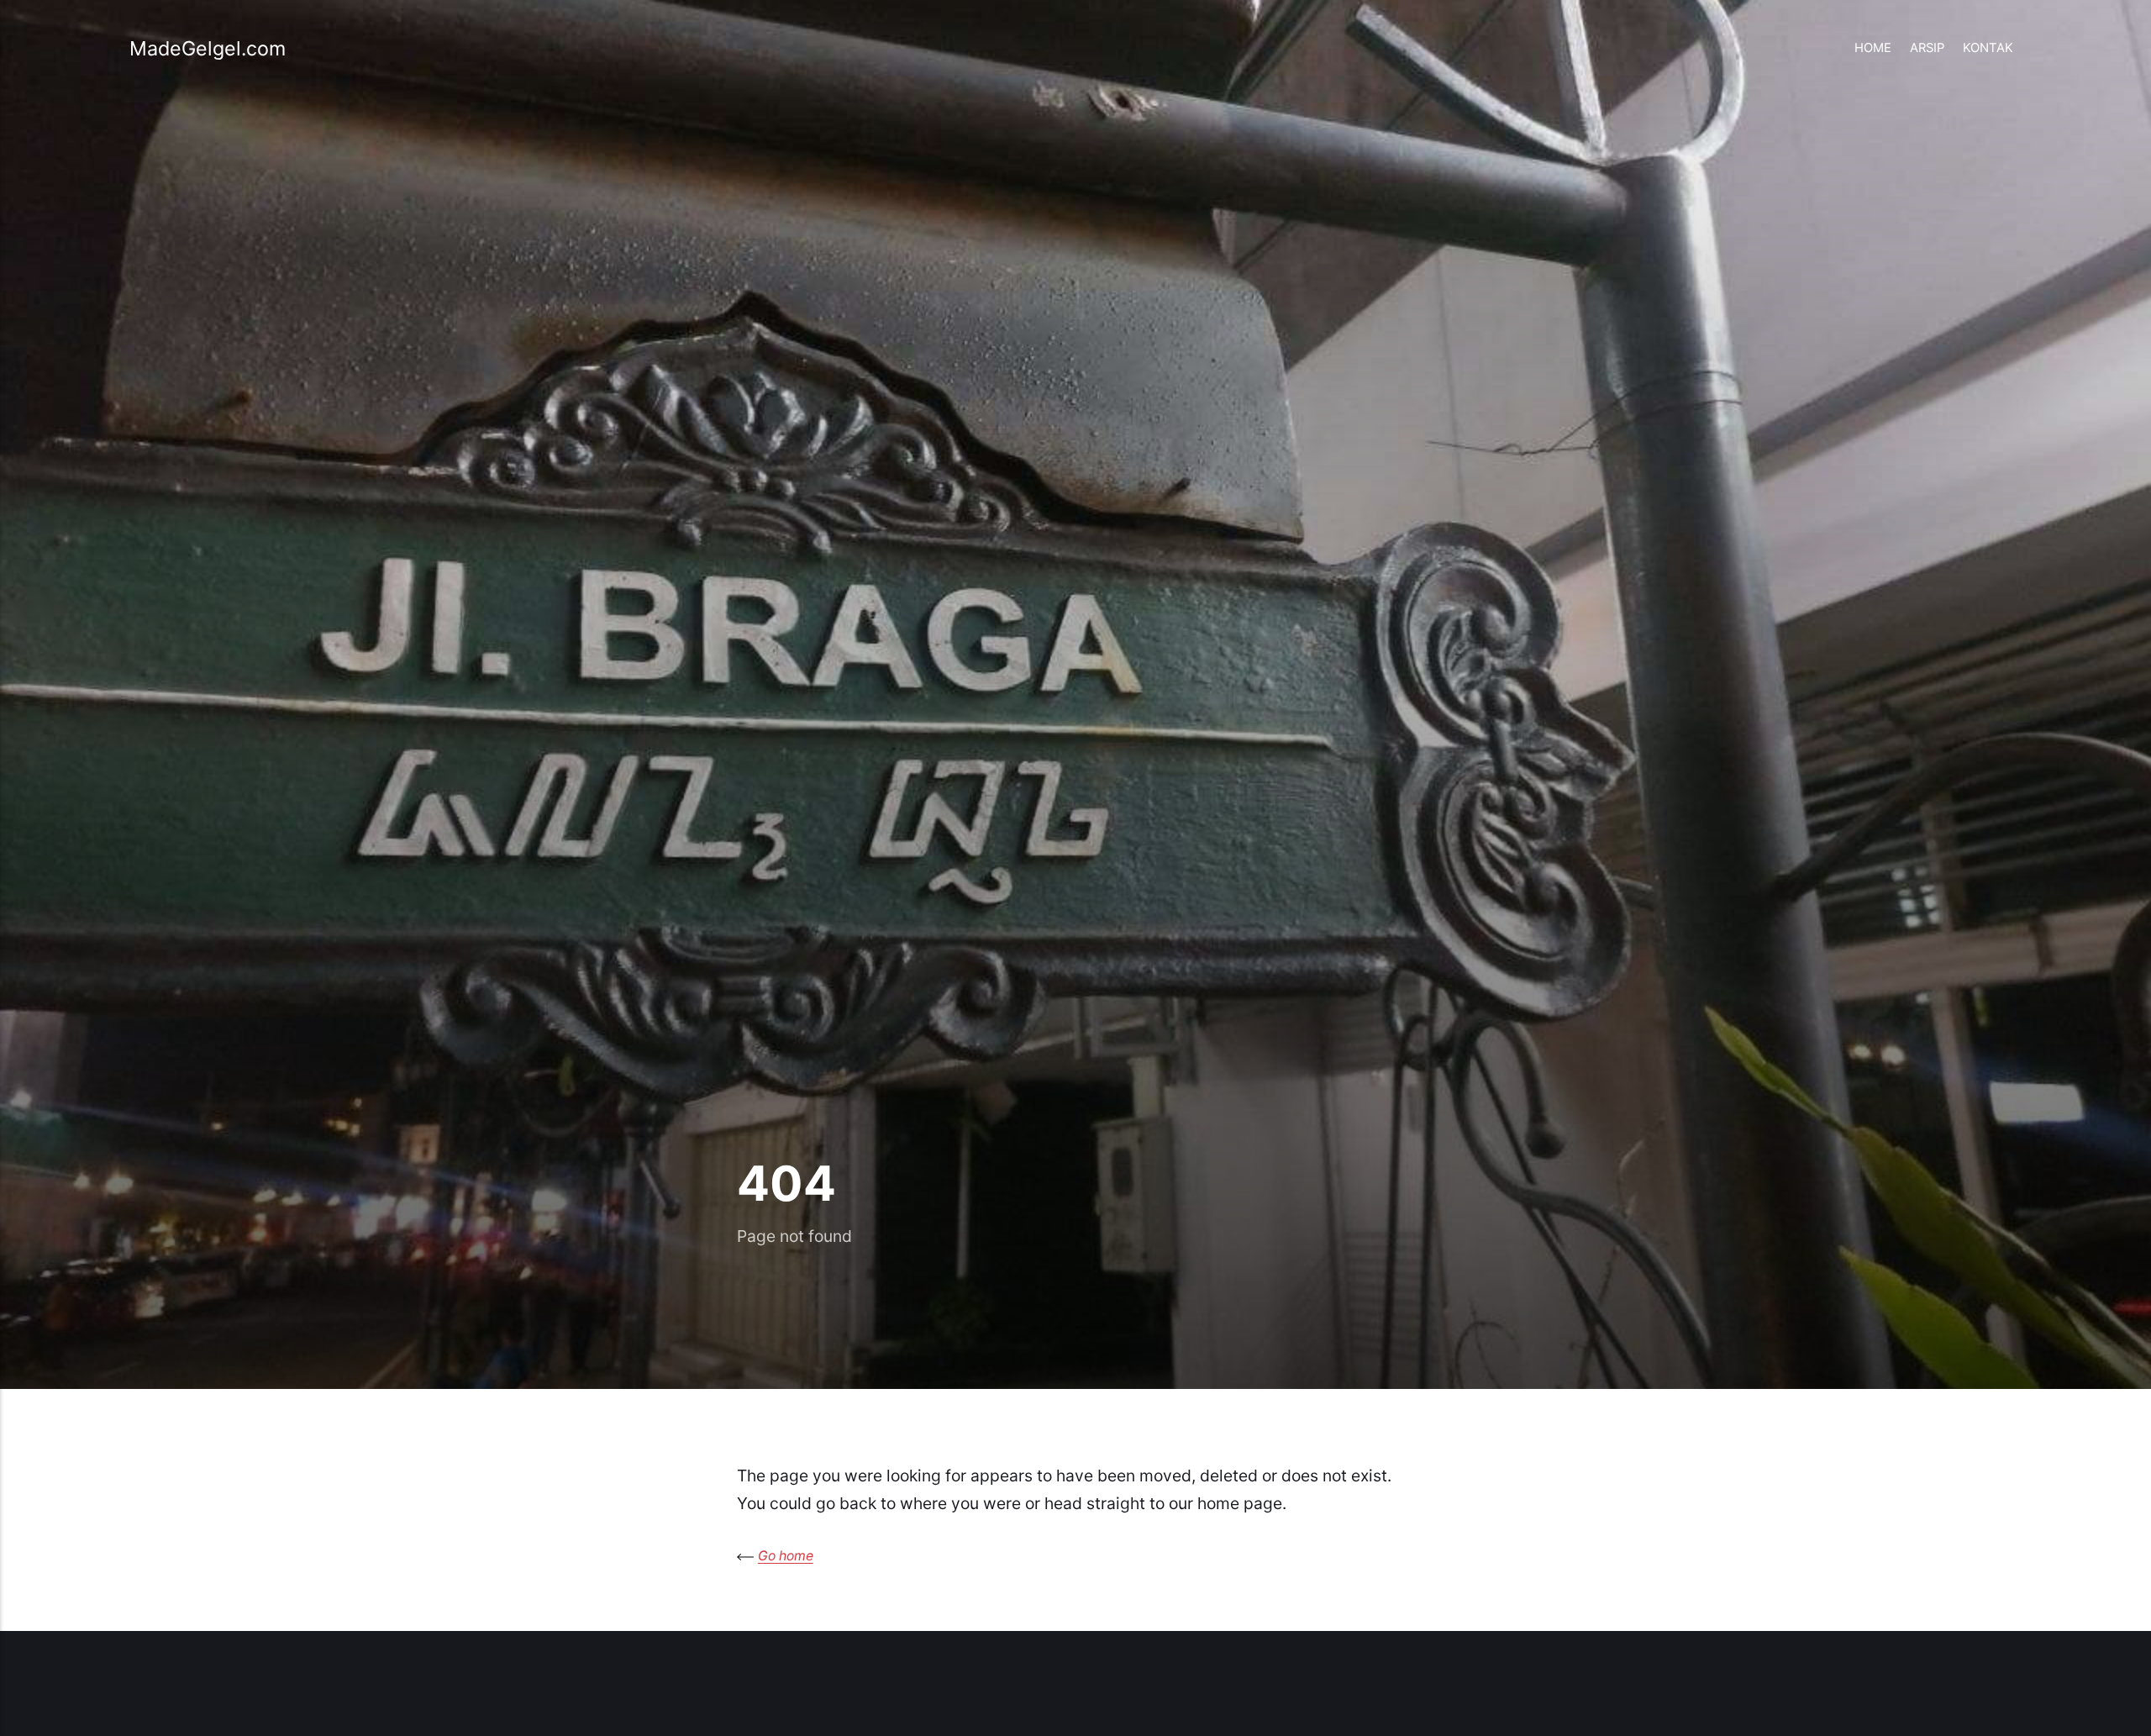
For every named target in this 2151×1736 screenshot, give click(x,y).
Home (1873, 48)
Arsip (1927, 48)
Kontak (1988, 48)
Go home (786, 1556)
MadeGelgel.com (208, 48)
